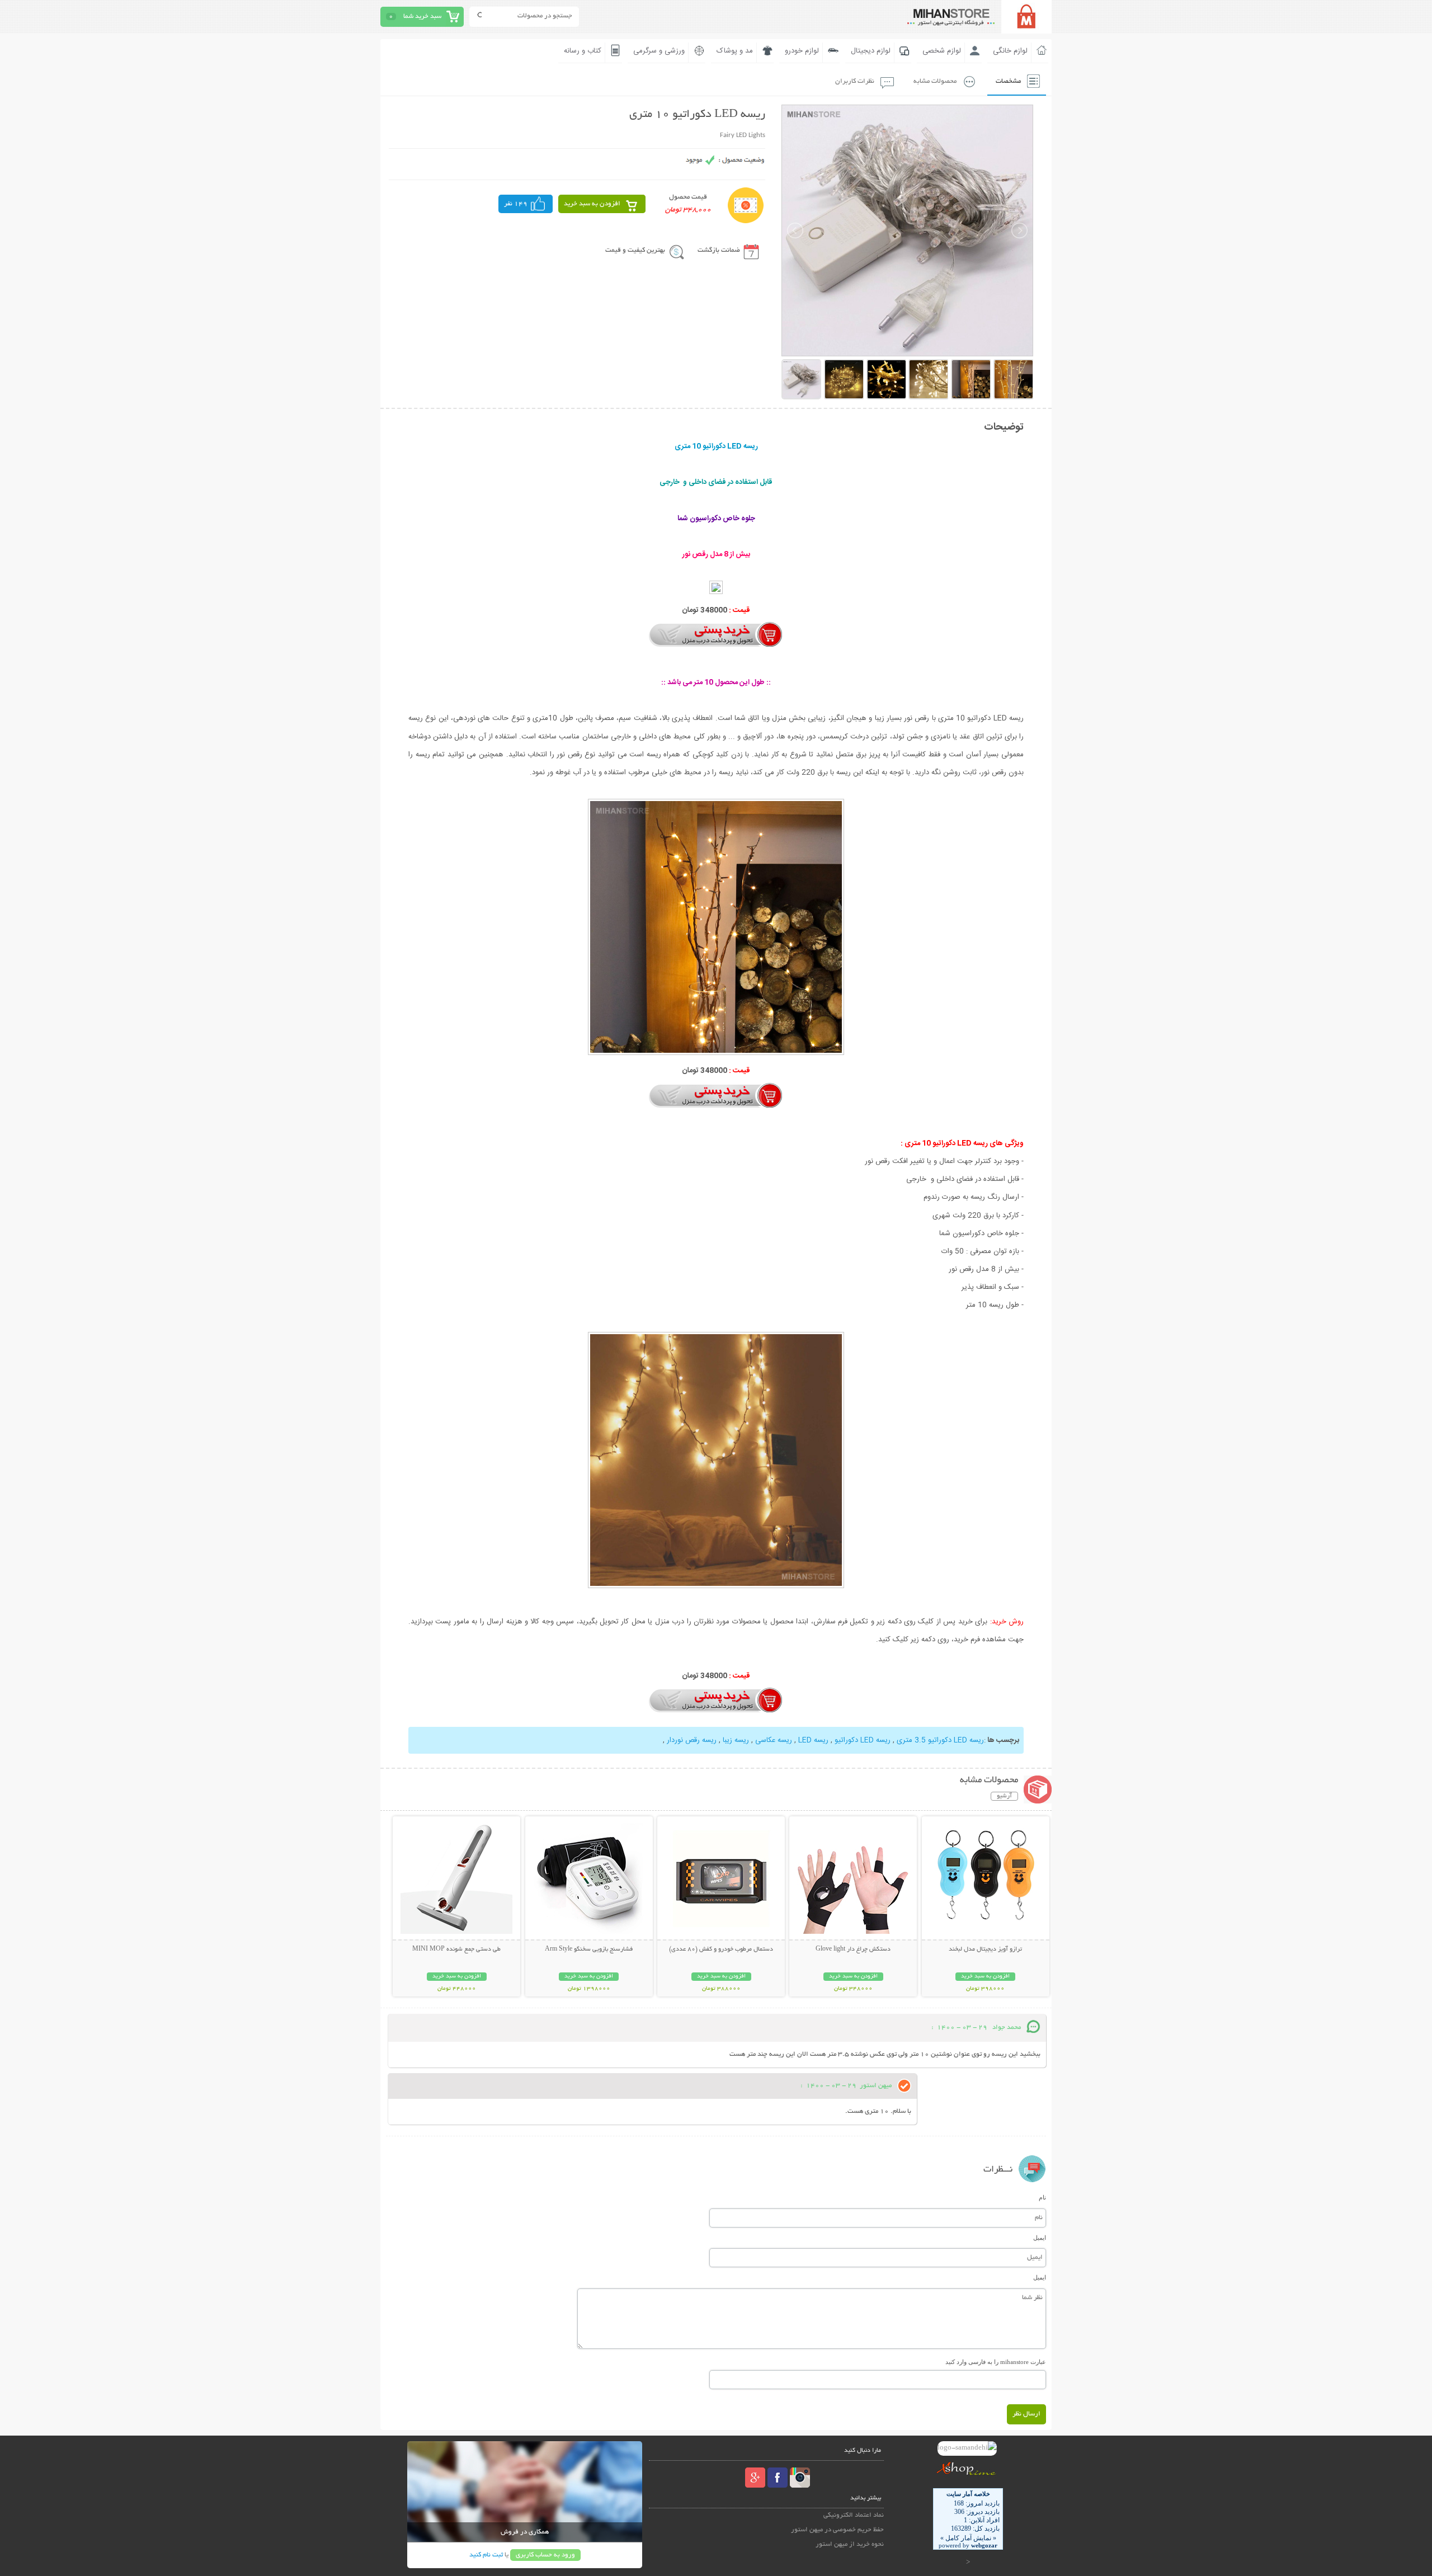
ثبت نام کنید (486, 2555)
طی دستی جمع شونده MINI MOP (456, 1949)
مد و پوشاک (735, 51)
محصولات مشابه (935, 81)
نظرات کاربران (855, 81)
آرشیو (1004, 1796)
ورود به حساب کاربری (545, 2555)
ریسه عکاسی (774, 1740)
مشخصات (1008, 81)
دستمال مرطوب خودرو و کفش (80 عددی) (721, 1949)
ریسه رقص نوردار (692, 1740)
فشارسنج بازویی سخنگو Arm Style (589, 1949)
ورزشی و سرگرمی (659, 51)
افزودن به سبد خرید (592, 204)
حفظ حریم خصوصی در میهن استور (837, 2530)
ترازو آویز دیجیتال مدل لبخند (985, 1949)
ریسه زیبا (736, 1740)
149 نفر (516, 204)
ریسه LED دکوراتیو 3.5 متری (940, 1740)
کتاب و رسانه (583, 51)
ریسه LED (813, 1740)
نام (1042, 2197)
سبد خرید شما (422, 17)
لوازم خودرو (802, 51)
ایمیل (1040, 2238)
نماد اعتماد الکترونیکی (854, 2515)
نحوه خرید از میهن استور (850, 2544)
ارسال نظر (1026, 2414)
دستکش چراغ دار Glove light (853, 1949)
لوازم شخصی (942, 51)
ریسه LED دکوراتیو (863, 1740)
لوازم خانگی (1010, 51)
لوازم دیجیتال (871, 51)
